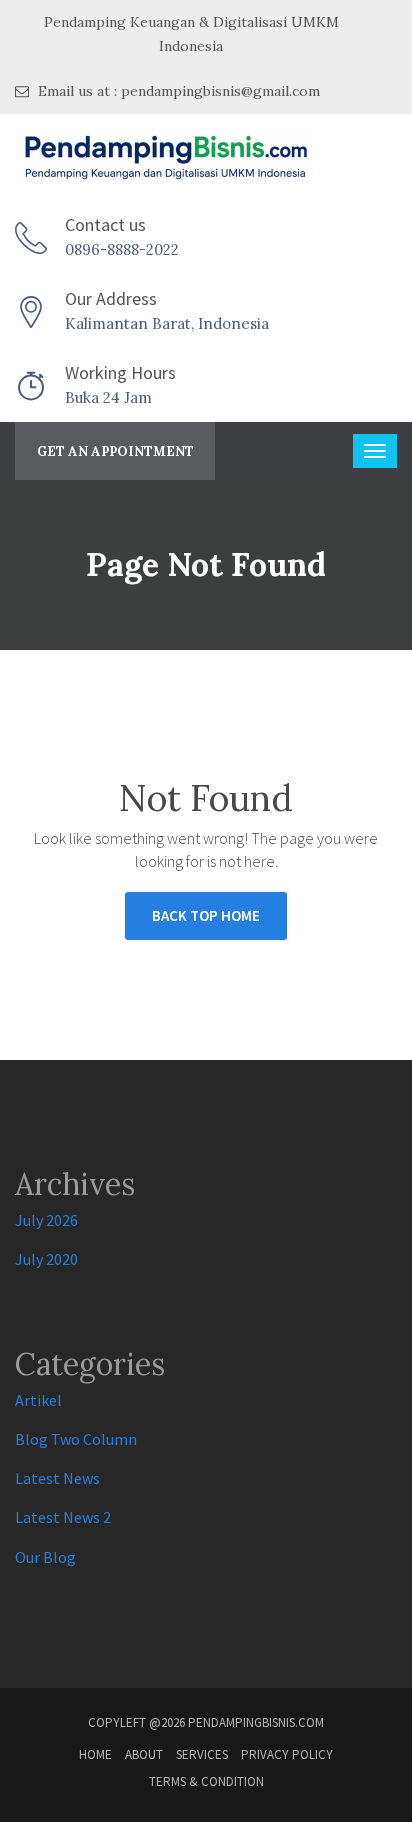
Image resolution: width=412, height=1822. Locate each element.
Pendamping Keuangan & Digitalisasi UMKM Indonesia (191, 34)
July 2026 (46, 1220)
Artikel (38, 1400)
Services (202, 1754)
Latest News (57, 1478)
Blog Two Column (76, 1439)
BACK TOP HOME (206, 915)
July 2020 (46, 1259)
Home (95, 1754)
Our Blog (45, 1557)
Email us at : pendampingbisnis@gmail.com (177, 91)
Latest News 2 (63, 1517)
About (144, 1754)
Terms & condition (206, 1781)
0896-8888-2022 (122, 249)
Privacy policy (287, 1754)
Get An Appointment (115, 451)
